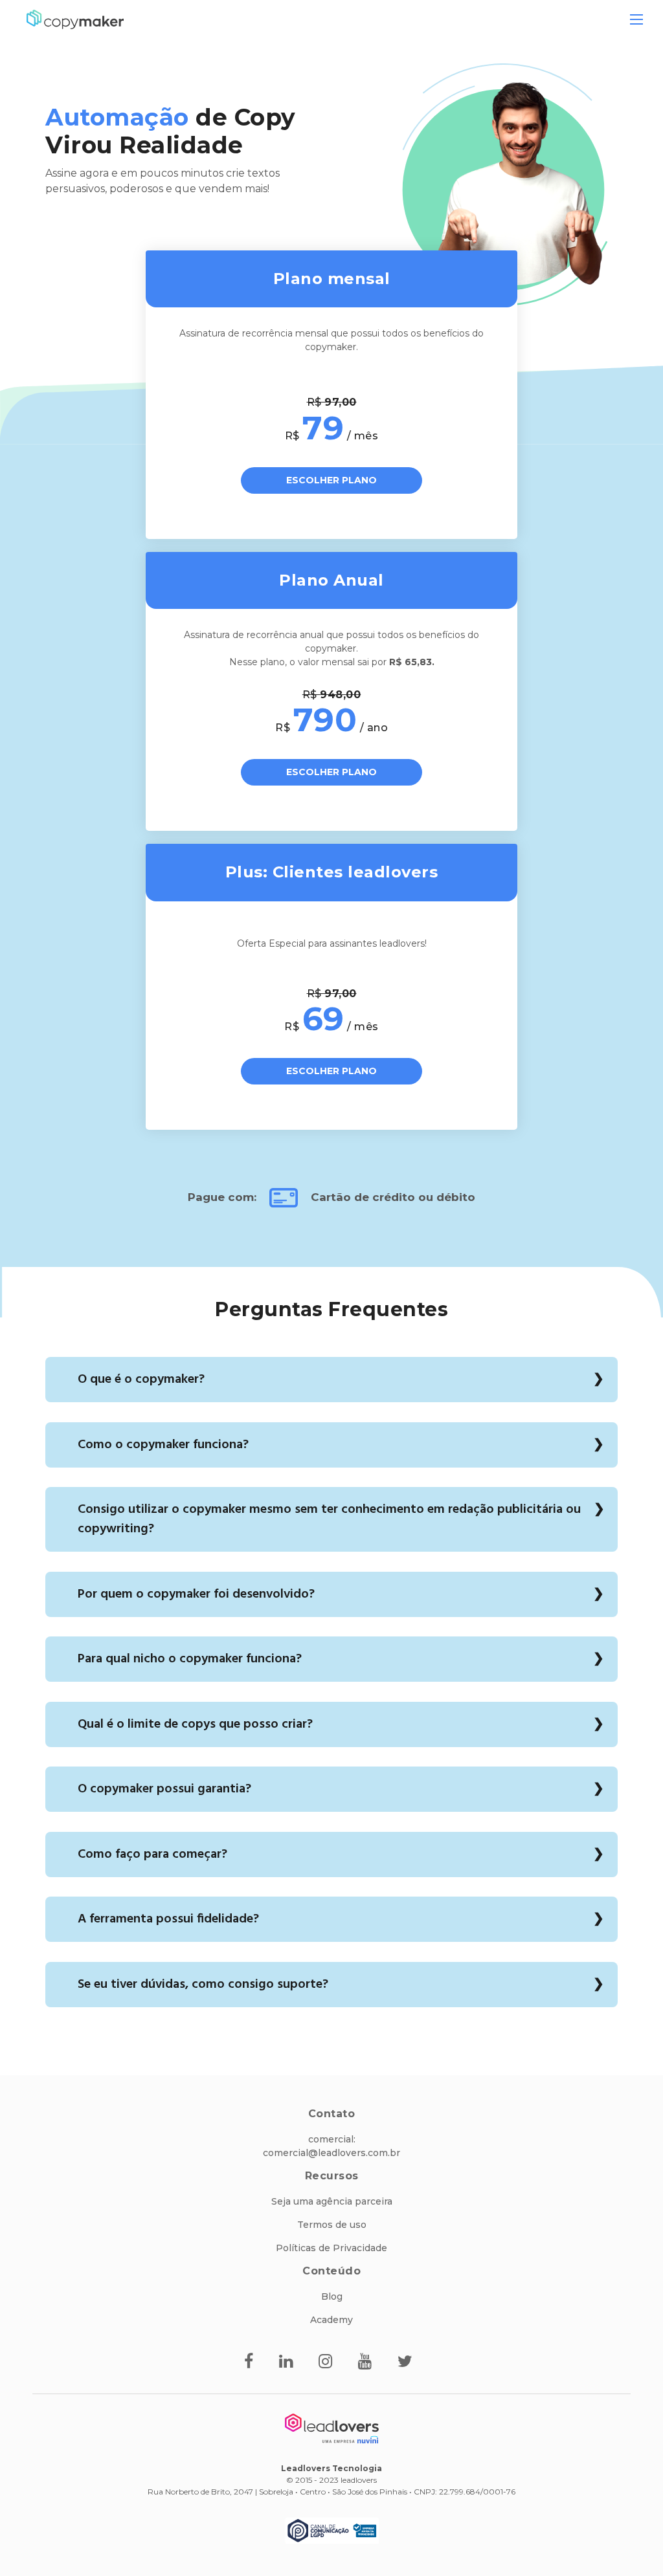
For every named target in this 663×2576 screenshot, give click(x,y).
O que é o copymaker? (141, 1380)
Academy (331, 2320)
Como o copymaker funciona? (163, 1445)
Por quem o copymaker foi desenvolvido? (196, 1594)
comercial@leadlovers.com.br (331, 2153)
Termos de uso (332, 2225)
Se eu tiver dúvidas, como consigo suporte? (203, 1985)
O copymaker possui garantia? (164, 1789)
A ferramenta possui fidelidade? (168, 1919)
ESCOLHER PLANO (331, 480)
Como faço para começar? (152, 1855)
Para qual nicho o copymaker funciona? (190, 1659)
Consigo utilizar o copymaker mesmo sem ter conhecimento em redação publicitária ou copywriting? (329, 1519)
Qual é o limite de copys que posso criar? (195, 1724)
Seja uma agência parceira (332, 2201)
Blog (332, 2296)
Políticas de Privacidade (331, 2248)
